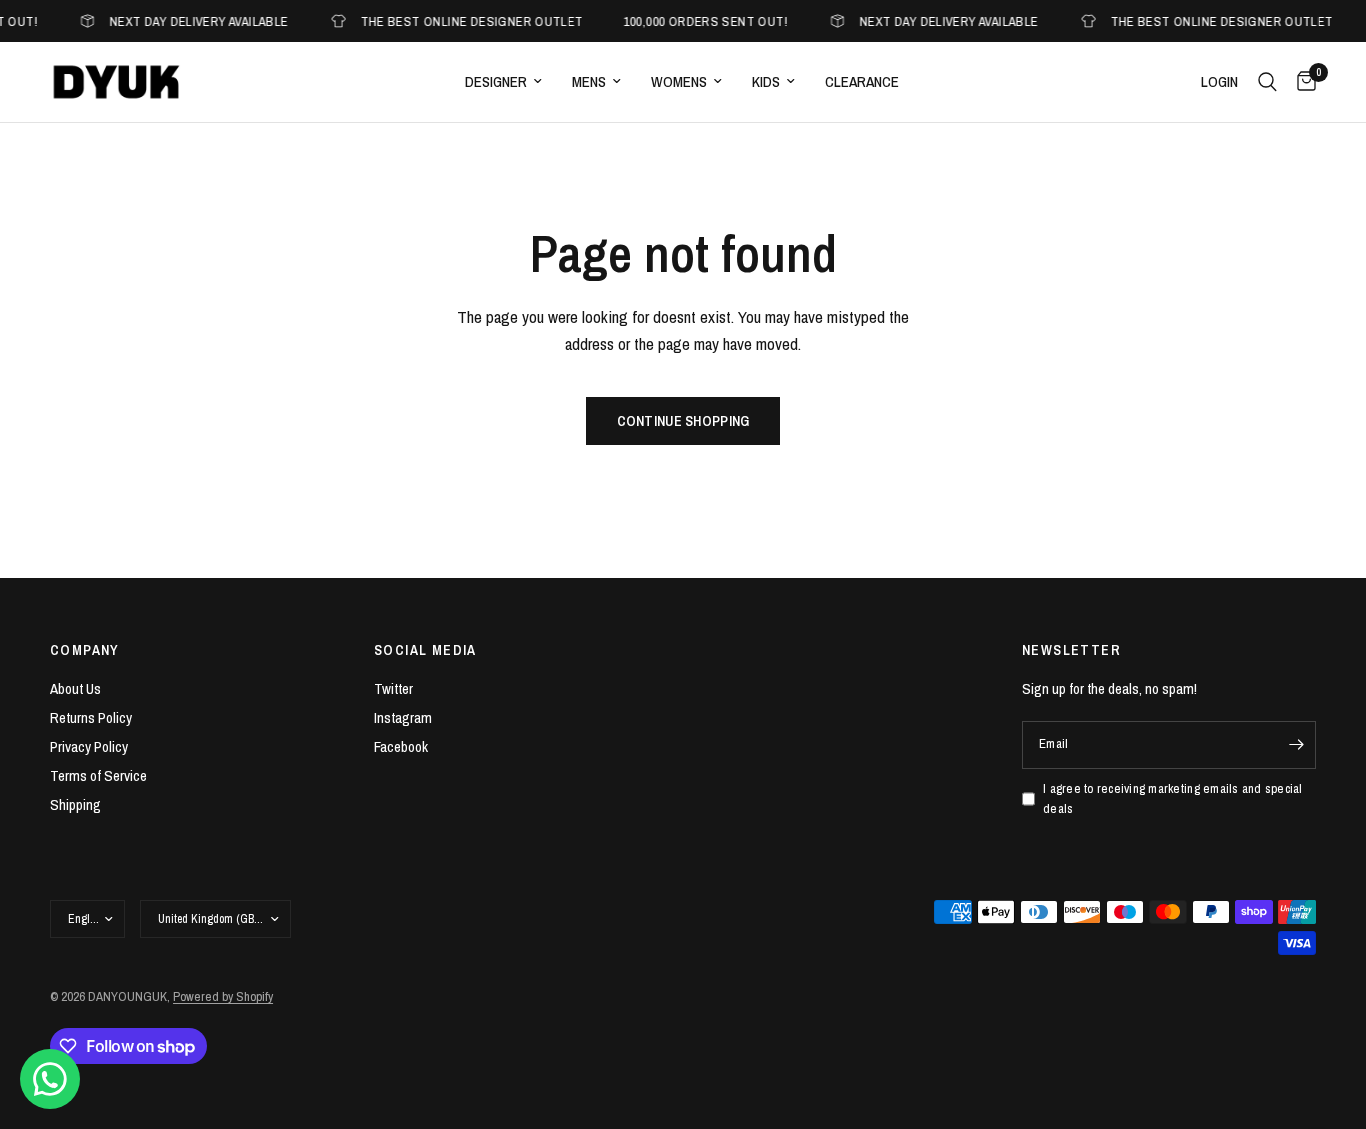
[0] (1301, 82)
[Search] (1267, 82)
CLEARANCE (862, 81)
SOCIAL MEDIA (425, 650)
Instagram (403, 717)
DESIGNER (496, 81)
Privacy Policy (89, 746)
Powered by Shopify (223, 996)
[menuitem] (503, 82)
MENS (589, 81)
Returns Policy (91, 717)
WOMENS (679, 81)
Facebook (401, 746)
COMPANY (85, 650)
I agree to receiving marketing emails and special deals (1173, 799)
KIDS (766, 81)
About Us (75, 688)
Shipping (75, 804)
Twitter (393, 688)
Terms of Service (98, 775)
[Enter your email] (1296, 745)
